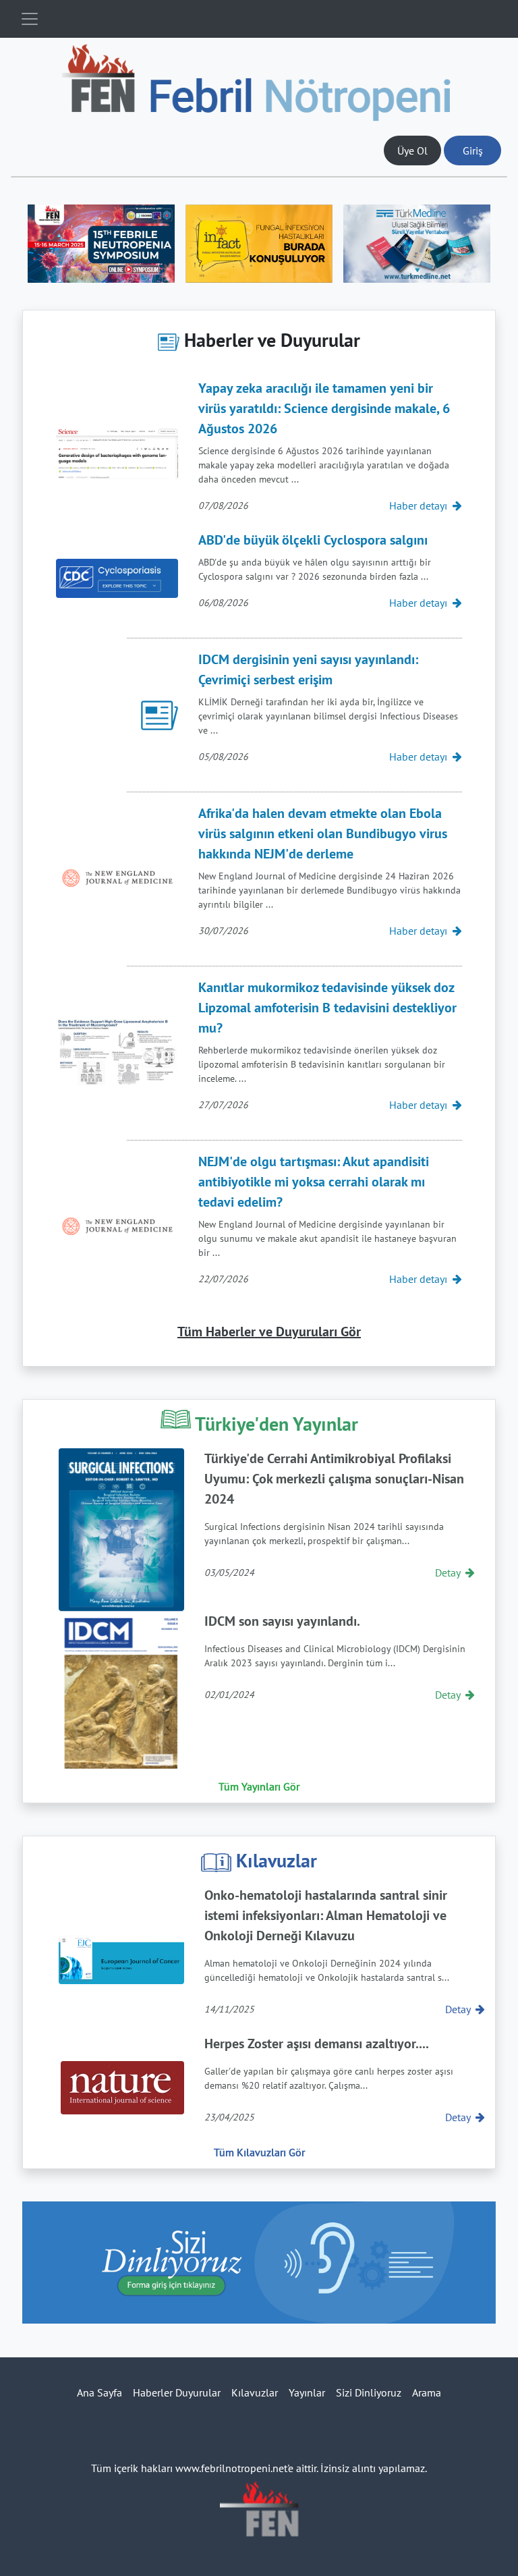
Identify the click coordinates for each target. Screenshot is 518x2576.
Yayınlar (307, 2392)
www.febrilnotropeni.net (231, 2468)
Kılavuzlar (255, 2392)
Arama (427, 2392)
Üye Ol (412, 150)
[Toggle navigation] (30, 19)
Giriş (473, 150)
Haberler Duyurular (177, 2392)
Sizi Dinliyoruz (369, 2392)
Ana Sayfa (99, 2392)
